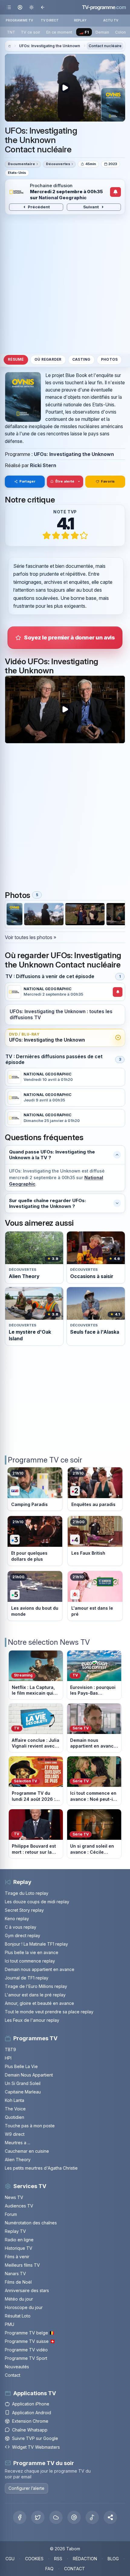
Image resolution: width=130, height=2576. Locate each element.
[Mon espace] (20, 7)
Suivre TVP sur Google (35, 2438)
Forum (11, 2214)
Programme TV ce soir (45, 1460)
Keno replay (17, 1919)
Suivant (91, 207)
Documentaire (21, 164)
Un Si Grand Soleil (23, 2083)
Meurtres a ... (18, 2143)
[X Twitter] (38, 2517)
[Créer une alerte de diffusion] (116, 192)
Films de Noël (18, 2282)
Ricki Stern (43, 465)
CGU (10, 2559)
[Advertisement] (65, 284)
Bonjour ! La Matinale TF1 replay (36, 1944)
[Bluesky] (56, 2517)
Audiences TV (19, 2206)
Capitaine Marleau (23, 2092)
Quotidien (15, 2117)
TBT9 (10, 2049)
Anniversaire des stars (27, 2290)
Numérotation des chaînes (31, 2223)
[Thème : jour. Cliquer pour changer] (31, 7)
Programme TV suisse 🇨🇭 (30, 2341)
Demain (102, 32)
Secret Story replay (24, 1910)
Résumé (16, 359)
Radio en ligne (19, 2240)
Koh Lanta (15, 2100)
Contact (13, 2375)
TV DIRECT (50, 20)
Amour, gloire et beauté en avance (39, 2003)
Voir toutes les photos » (31, 937)
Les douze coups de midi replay (37, 1902)
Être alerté (65, 481)
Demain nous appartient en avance (40, 1969)
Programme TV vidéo (26, 2350)
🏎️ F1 (84, 32)
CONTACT (75, 2569)
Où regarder (48, 359)
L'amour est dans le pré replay (35, 1995)
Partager (27, 481)
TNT (11, 32)
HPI (8, 2058)
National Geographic (63, 198)
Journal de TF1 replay (27, 1978)
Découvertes (58, 164)
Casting (81, 359)
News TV (14, 2197)
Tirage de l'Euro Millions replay (36, 1986)
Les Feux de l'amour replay (32, 2020)
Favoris (108, 481)
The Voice (15, 2109)
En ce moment (59, 32)
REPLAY (80, 20)
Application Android (32, 2413)
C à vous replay (21, 1927)
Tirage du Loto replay (27, 1893)
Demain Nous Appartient (29, 2075)
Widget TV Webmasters (36, 2447)
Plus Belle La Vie (21, 2066)
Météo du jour (19, 2299)
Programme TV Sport (26, 2358)
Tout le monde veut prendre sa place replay (49, 2012)
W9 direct (15, 2134)
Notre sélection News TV (49, 1642)
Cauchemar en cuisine (27, 2151)
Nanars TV (15, 2274)
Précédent (39, 207)
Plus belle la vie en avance (32, 1952)
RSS (58, 2559)
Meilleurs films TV (22, 2265)
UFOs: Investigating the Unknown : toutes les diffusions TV (61, 1015)
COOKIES (34, 2559)
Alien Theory (18, 2160)
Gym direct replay (23, 1935)
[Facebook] (20, 2517)
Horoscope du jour (24, 2307)
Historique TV (19, 2248)
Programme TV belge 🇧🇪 (30, 2333)
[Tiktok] (92, 2517)
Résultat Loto (18, 2316)
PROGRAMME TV (19, 20)
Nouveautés (17, 2367)
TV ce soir (31, 32)
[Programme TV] (9, 46)
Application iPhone (31, 2404)
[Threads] (74, 2517)
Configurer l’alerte (26, 2488)
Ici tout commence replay (30, 1961)
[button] (110, 2517)
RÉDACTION (85, 2559)
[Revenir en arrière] (42, 7)
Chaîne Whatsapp (30, 2430)
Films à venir (17, 2257)
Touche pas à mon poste (30, 2126)
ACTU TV (111, 20)
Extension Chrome (30, 2421)
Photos (109, 359)
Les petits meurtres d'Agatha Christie (41, 2168)
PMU (10, 2324)
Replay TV (15, 2231)
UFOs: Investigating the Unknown (50, 46)
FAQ (49, 2569)
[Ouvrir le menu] (9, 7)
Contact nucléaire (105, 46)
